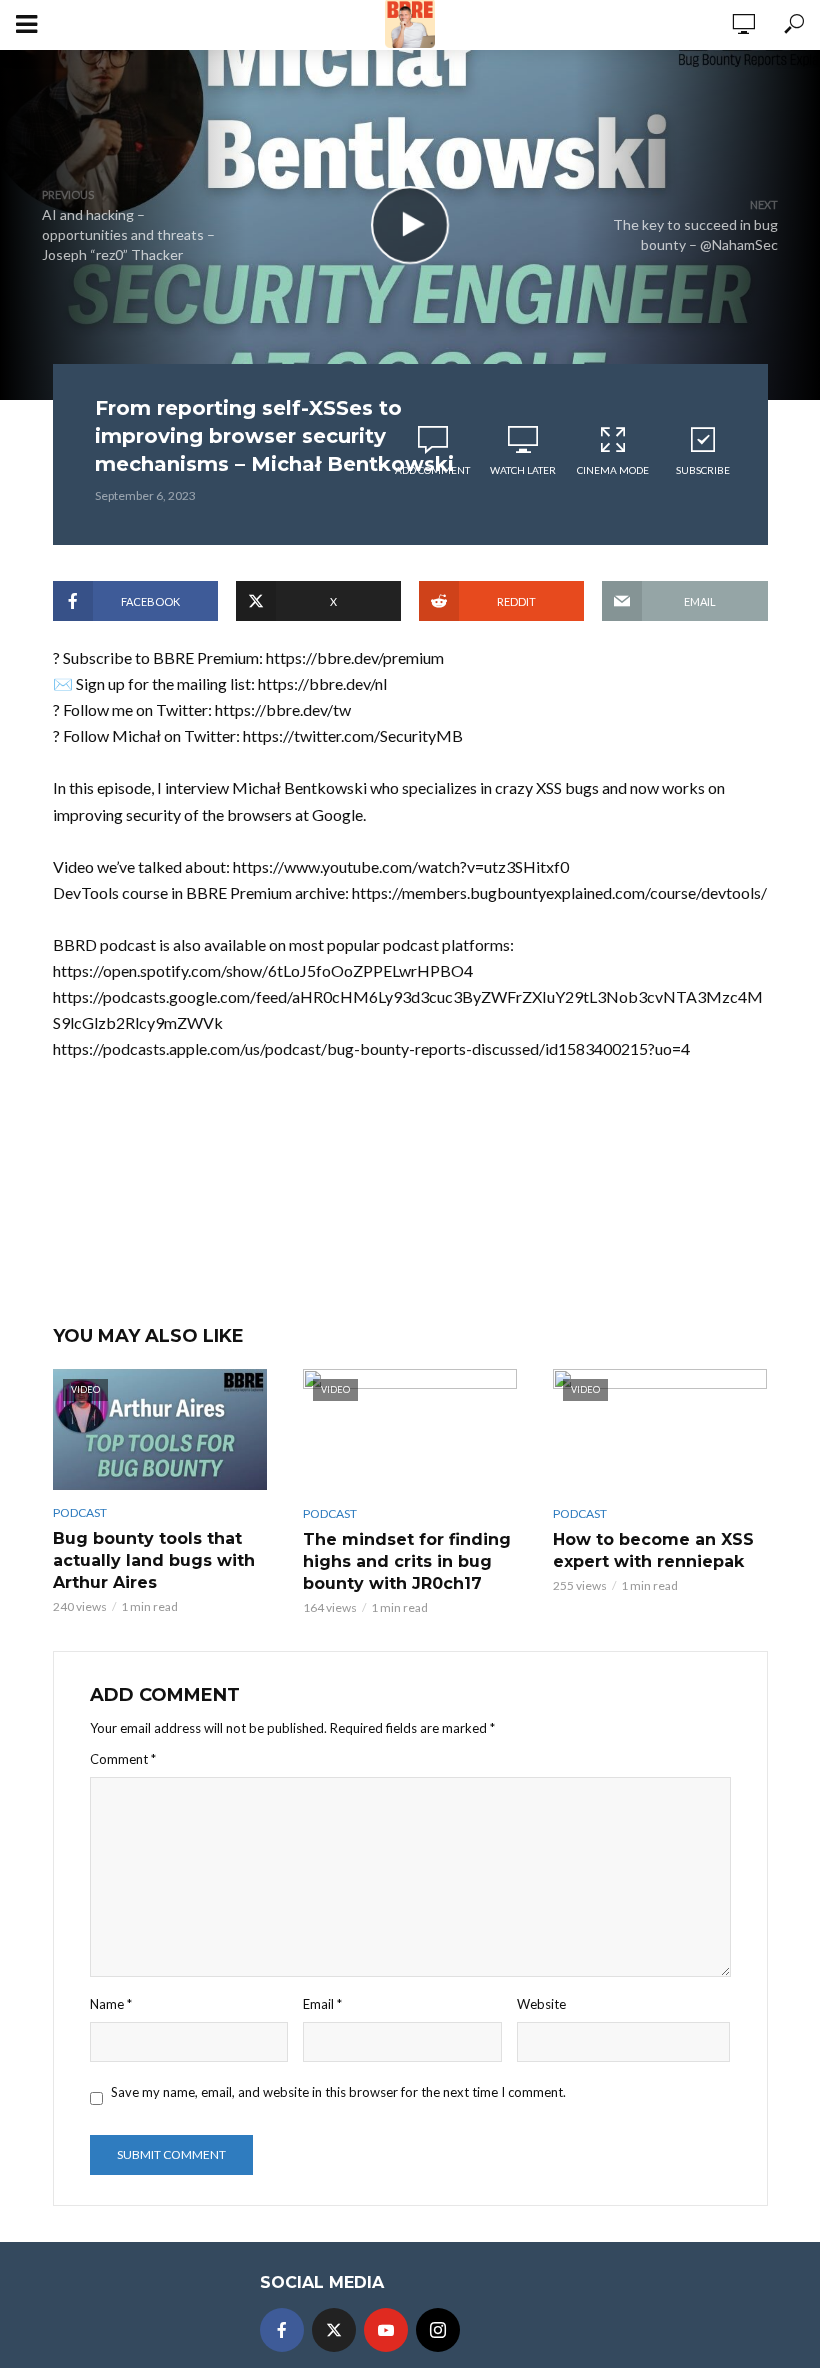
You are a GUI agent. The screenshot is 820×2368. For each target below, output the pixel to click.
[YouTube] (386, 2330)
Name (111, 2004)
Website (541, 2004)
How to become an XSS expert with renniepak (653, 1550)
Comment (123, 1759)
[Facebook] (282, 2330)
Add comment (432, 470)
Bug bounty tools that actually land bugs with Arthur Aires (154, 1560)
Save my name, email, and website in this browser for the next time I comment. (338, 2092)
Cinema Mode (613, 470)
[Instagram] (438, 2330)
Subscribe (703, 470)
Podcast (80, 1512)
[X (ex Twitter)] (334, 2330)
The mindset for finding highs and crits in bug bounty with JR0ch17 (407, 1561)
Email (322, 2004)
